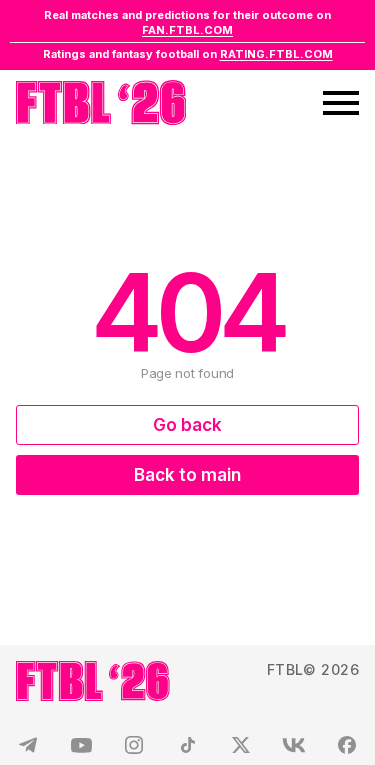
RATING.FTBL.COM (276, 54)
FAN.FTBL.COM (187, 30)
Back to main (187, 475)
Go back (187, 425)
